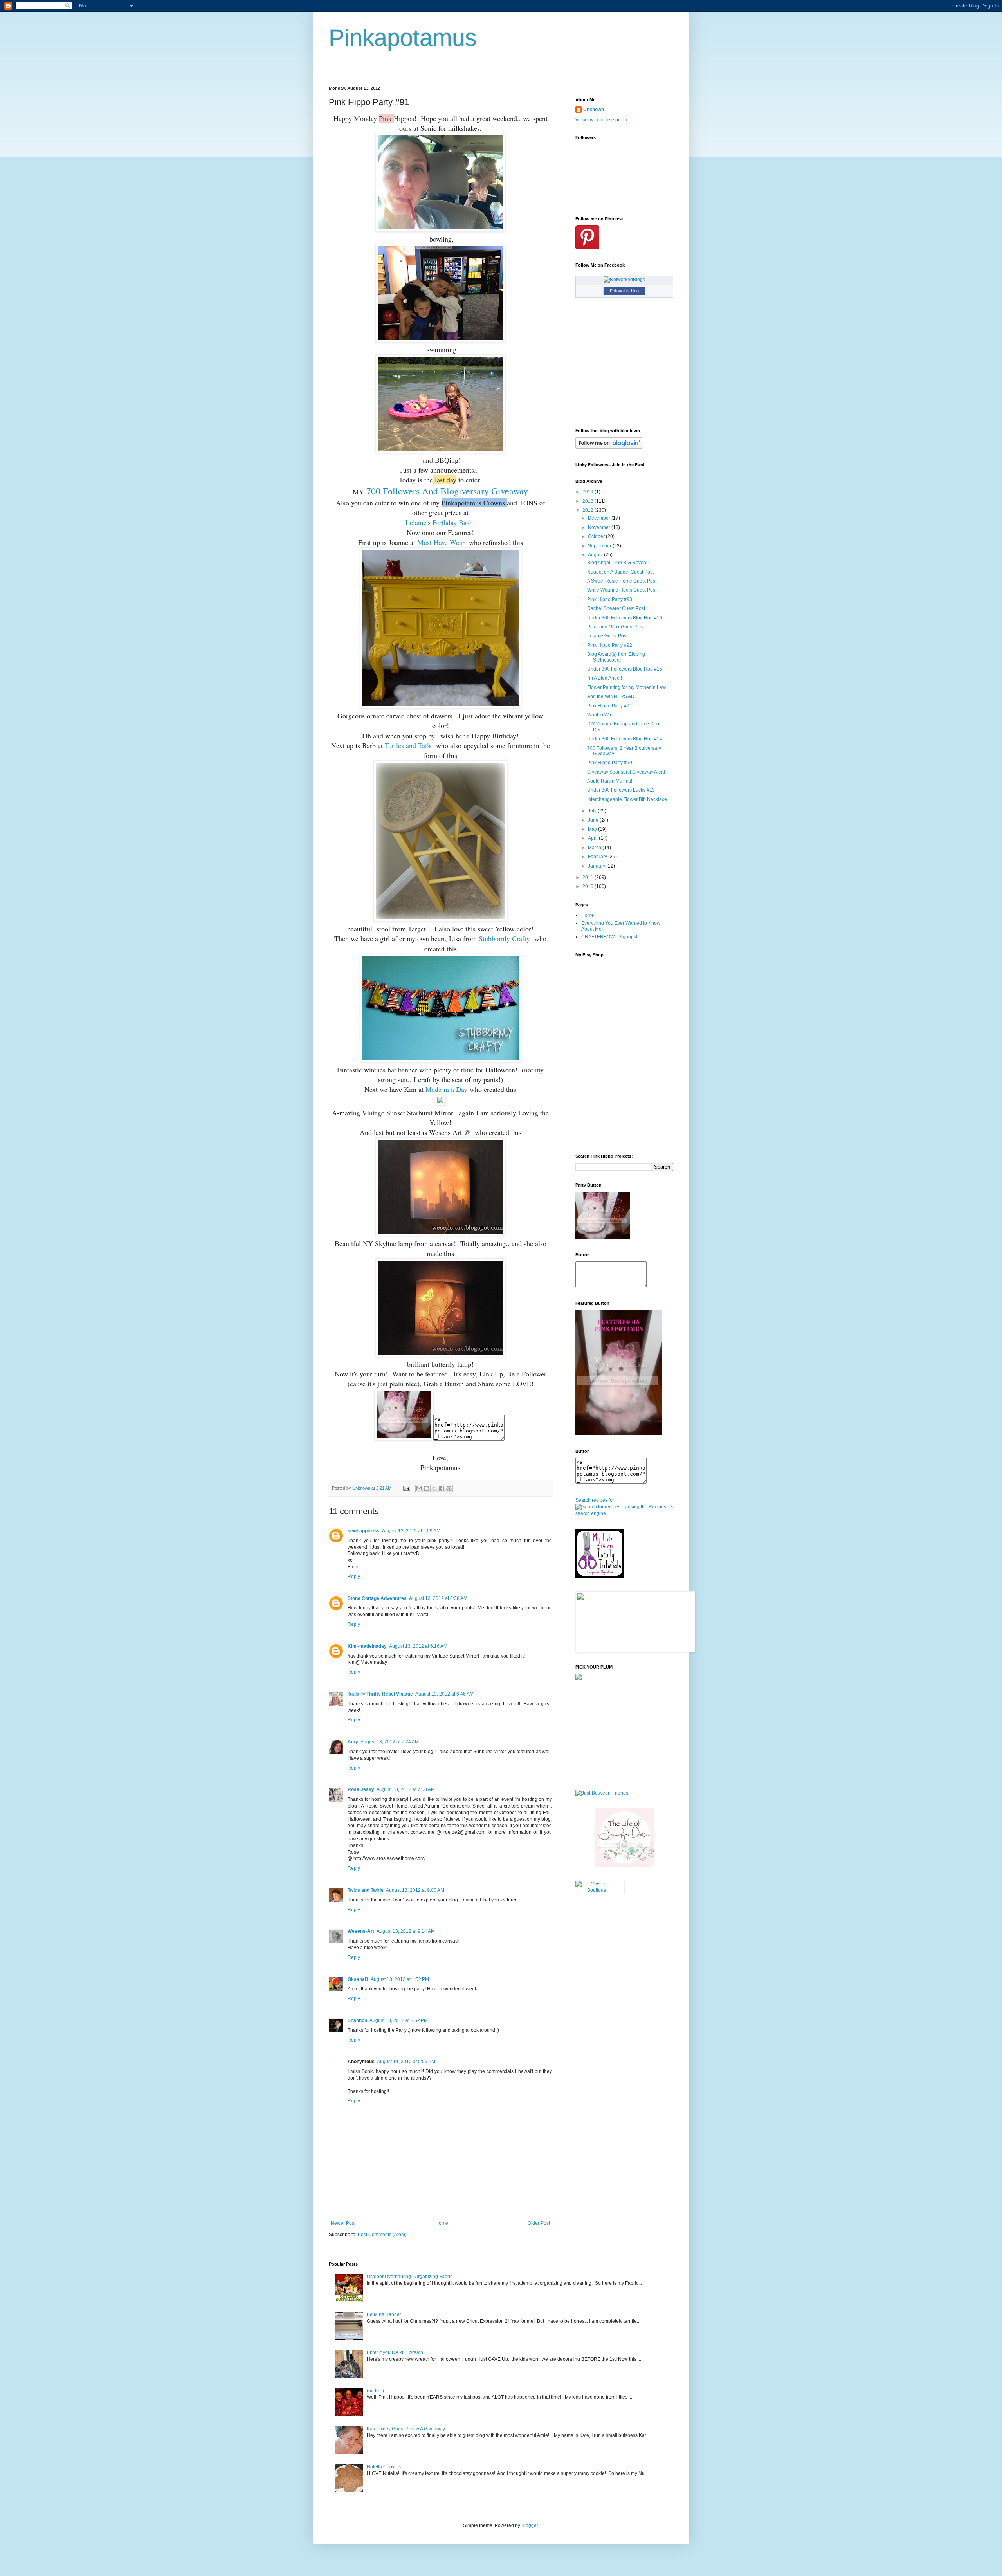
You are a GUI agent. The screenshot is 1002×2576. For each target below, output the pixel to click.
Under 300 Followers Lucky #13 (621, 790)
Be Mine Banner (384, 2314)
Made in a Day (446, 1089)
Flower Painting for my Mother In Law (626, 687)
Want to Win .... (603, 715)
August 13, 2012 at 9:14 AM (406, 1931)
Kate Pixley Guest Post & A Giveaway (406, 2429)
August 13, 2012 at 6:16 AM (418, 1646)
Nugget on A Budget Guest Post (620, 572)
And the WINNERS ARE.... (615, 696)
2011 (588, 877)
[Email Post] (406, 1488)
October (597, 536)
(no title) (375, 2391)
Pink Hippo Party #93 (610, 599)
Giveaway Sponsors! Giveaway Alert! (626, 772)
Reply (354, 1577)
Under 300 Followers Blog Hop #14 (625, 739)
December (600, 518)
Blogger (530, 2525)
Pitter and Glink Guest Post (615, 627)
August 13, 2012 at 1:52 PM (400, 1979)
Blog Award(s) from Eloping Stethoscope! (616, 657)
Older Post (539, 2223)
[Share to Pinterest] (449, 1488)
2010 (588, 886)
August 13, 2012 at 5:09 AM (411, 1531)
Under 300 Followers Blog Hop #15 (625, 669)
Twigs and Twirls (366, 1890)
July (593, 811)
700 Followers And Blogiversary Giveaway (447, 491)
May (593, 829)
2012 (588, 510)
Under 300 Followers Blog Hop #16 (625, 618)
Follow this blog (624, 291)
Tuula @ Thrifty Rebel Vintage (380, 1694)
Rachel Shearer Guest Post (616, 608)
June (594, 820)
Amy (353, 1742)
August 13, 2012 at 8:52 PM (399, 2020)
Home (442, 2223)
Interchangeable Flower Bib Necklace (627, 799)
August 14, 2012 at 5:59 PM (406, 2062)
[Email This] (419, 1488)
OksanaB (358, 1979)
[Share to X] (434, 1488)
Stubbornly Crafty (504, 938)
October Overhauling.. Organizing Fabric (410, 2277)
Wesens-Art (361, 1931)
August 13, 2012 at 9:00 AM (415, 1890)
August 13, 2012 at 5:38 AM (438, 1598)
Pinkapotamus (403, 38)
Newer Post (343, 2223)
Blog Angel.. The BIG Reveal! (618, 563)
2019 (588, 492)
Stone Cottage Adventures (377, 1598)
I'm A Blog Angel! (605, 678)
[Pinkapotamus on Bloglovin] (609, 447)
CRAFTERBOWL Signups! (609, 937)
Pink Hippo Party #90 (610, 763)
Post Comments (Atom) (382, 2235)
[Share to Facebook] (442, 1488)
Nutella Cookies (384, 2467)
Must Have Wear (441, 542)
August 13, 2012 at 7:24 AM (390, 1742)
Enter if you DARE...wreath (395, 2352)
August (596, 555)
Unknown (594, 110)
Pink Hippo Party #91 (610, 706)
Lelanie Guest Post (607, 636)
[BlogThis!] (427, 1488)
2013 (588, 501)
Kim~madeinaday (367, 1646)
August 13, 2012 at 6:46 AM (444, 1694)
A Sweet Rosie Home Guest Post (622, 581)
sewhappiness (364, 1531)
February (598, 857)
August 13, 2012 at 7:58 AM (406, 1789)
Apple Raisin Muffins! (610, 781)
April (593, 838)
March (595, 848)
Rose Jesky (361, 1789)
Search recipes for (595, 1500)
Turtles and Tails (408, 745)
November (600, 527)
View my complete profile (602, 120)
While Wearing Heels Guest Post (622, 590)
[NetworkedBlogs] (624, 280)
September (600, 546)
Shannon (357, 2020)
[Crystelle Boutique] (597, 1890)
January (597, 866)
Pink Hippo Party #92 (610, 645)
